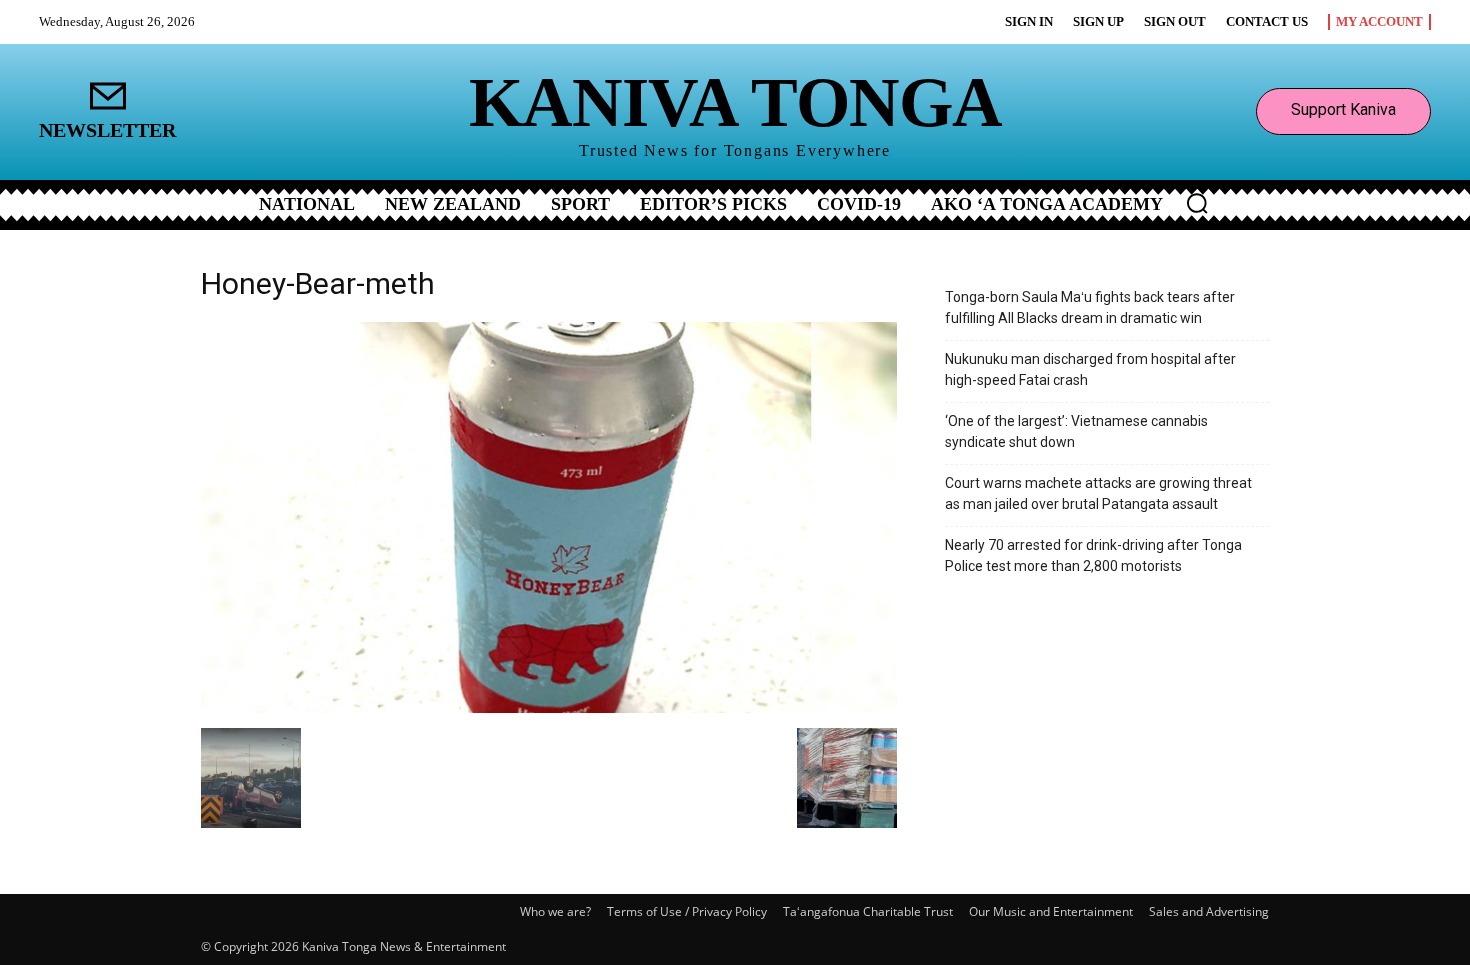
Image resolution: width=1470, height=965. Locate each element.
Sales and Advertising (1209, 911)
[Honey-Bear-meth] (549, 707)
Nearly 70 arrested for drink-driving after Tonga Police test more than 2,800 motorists (1093, 555)
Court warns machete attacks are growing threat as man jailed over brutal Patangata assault (1098, 493)
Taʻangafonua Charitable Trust (868, 911)
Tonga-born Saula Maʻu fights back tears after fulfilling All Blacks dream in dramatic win (1090, 307)
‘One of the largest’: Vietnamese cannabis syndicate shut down (1076, 431)
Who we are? (555, 911)
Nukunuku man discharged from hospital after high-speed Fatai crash (1090, 369)
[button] (1197, 203)
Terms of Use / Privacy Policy (687, 911)
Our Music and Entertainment (1051, 911)
